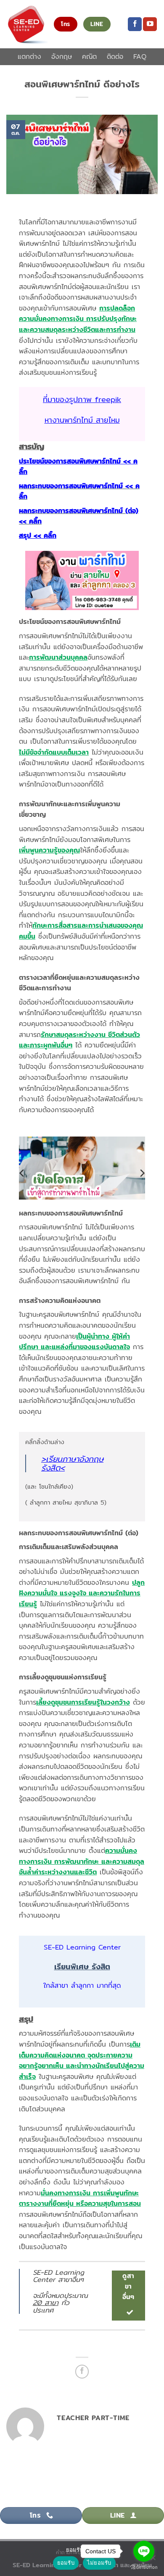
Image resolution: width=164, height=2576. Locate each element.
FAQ (140, 57)
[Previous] (22, 1173)
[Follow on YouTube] (150, 24)
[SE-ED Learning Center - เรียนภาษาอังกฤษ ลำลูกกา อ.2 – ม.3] (27, 24)
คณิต (89, 57)
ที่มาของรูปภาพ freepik (82, 399)
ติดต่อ (115, 57)
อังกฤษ (62, 57)
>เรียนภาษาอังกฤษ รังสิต (72, 1463)
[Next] (142, 1173)
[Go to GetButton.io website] (144, 2567)
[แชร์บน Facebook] (82, 2372)
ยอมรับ (66, 2563)
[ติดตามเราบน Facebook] (135, 24)
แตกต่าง (29, 57)
